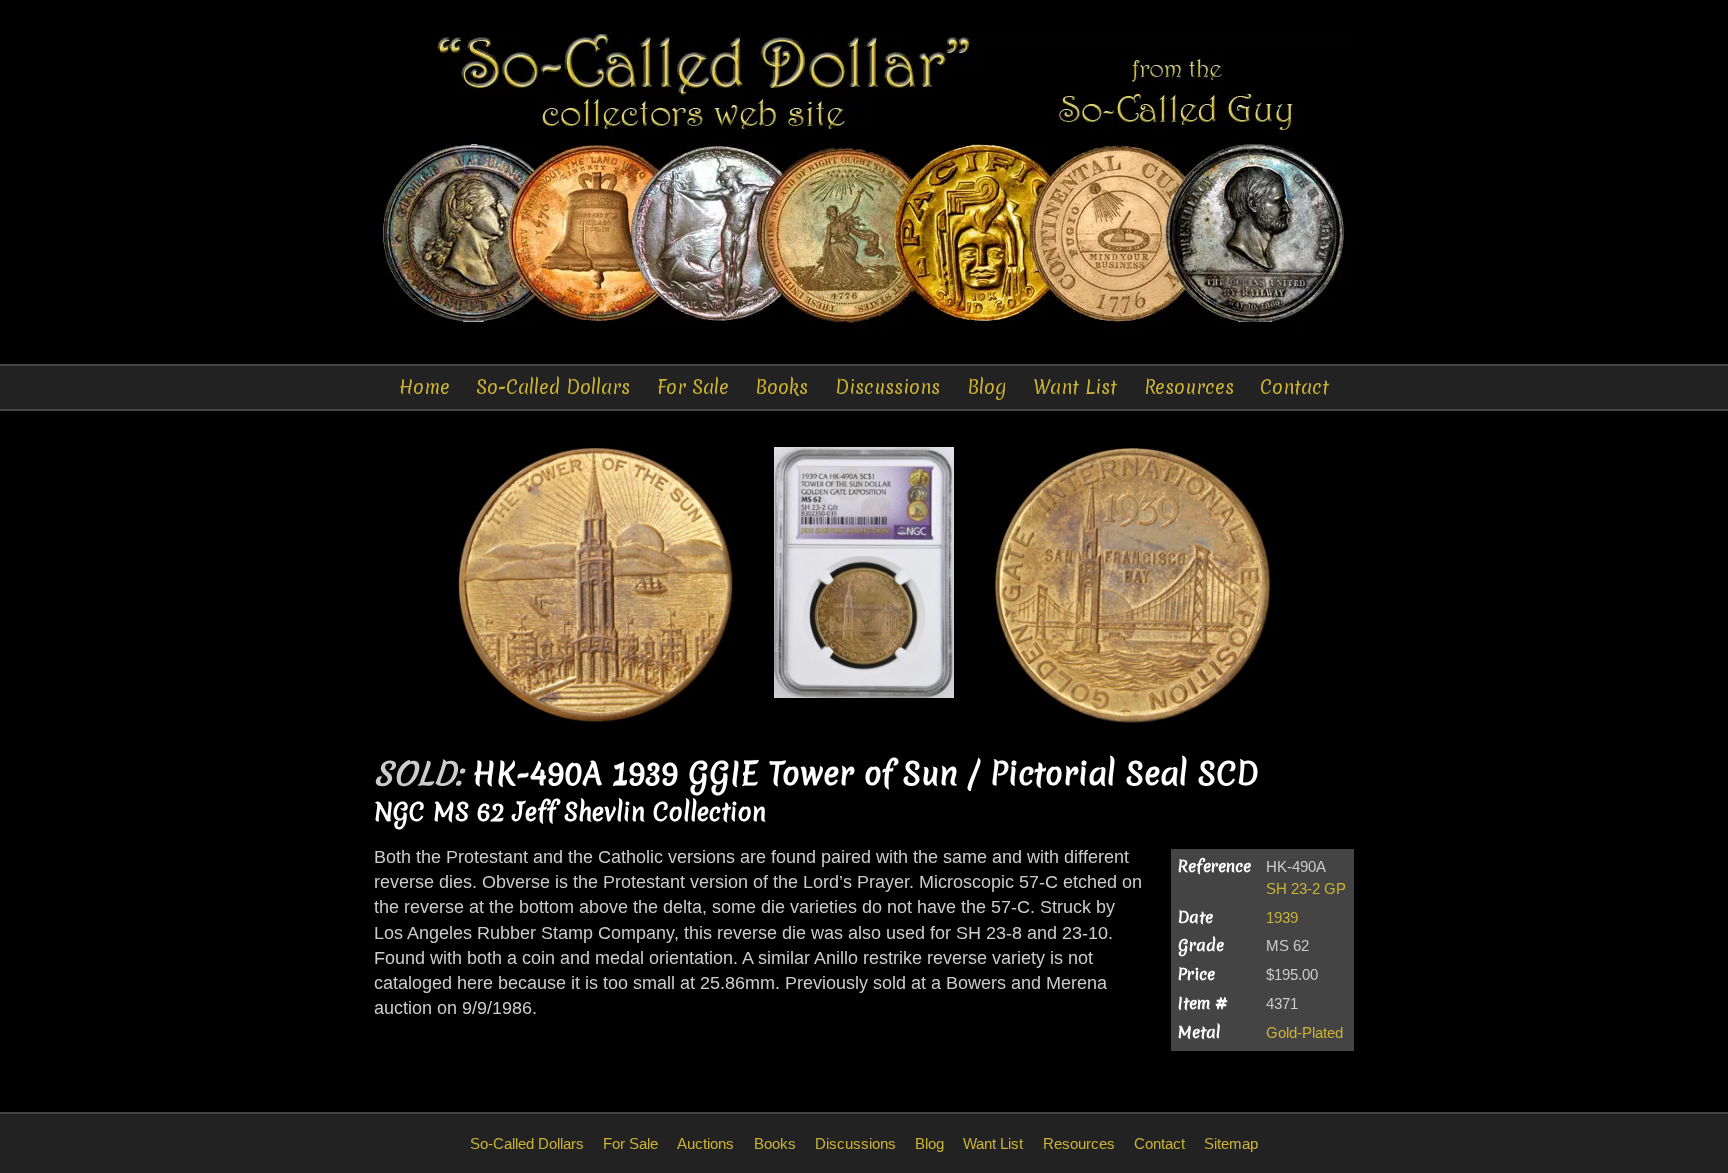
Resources (1189, 387)
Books (781, 387)
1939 (1282, 917)
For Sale (693, 387)
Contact (1294, 387)
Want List (1075, 387)
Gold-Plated (1304, 1032)
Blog (987, 387)
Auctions (705, 1143)
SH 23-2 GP (1306, 888)
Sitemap (1231, 1143)
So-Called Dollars (553, 387)
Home (424, 387)
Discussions (887, 387)
